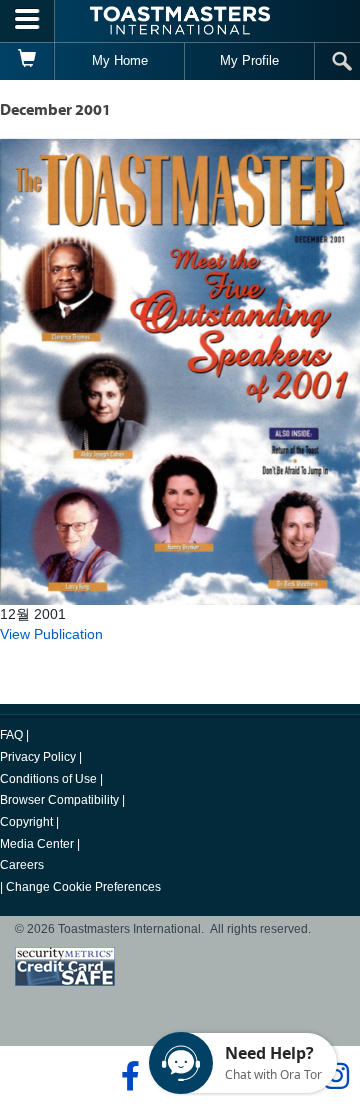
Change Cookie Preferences (83, 887)
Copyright (26, 822)
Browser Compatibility (59, 800)
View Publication (51, 634)
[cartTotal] (27, 61)
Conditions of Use (48, 779)
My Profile (249, 60)
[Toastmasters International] (180, 20)
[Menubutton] (27, 21)
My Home (120, 60)
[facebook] (127, 1076)
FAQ (11, 735)
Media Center (37, 844)
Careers (22, 865)
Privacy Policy (38, 757)
